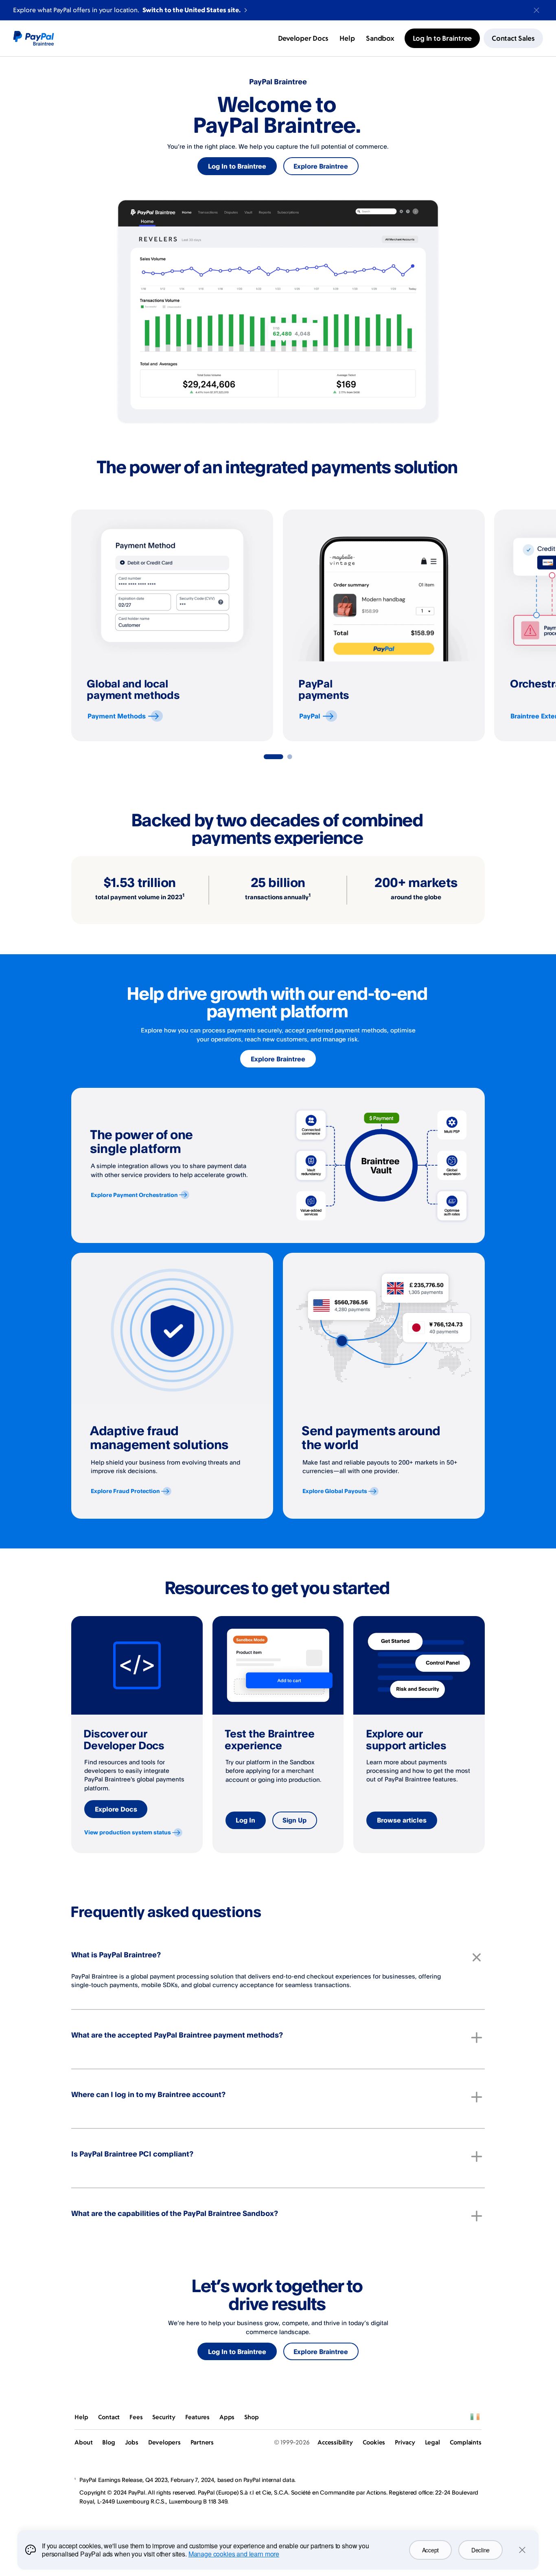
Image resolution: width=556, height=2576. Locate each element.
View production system (128, 1832)
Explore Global (335, 1491)
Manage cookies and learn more (234, 2554)
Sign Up (294, 1820)
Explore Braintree (321, 166)
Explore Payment (134, 1195)
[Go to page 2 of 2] (290, 757)
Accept (430, 2550)
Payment (117, 716)
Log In (245, 1820)
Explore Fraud (125, 1491)
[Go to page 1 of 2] (274, 757)
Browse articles (402, 1820)
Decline (480, 2550)
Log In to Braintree (237, 166)
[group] (172, 625)
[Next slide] (485, 626)
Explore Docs (116, 1809)
